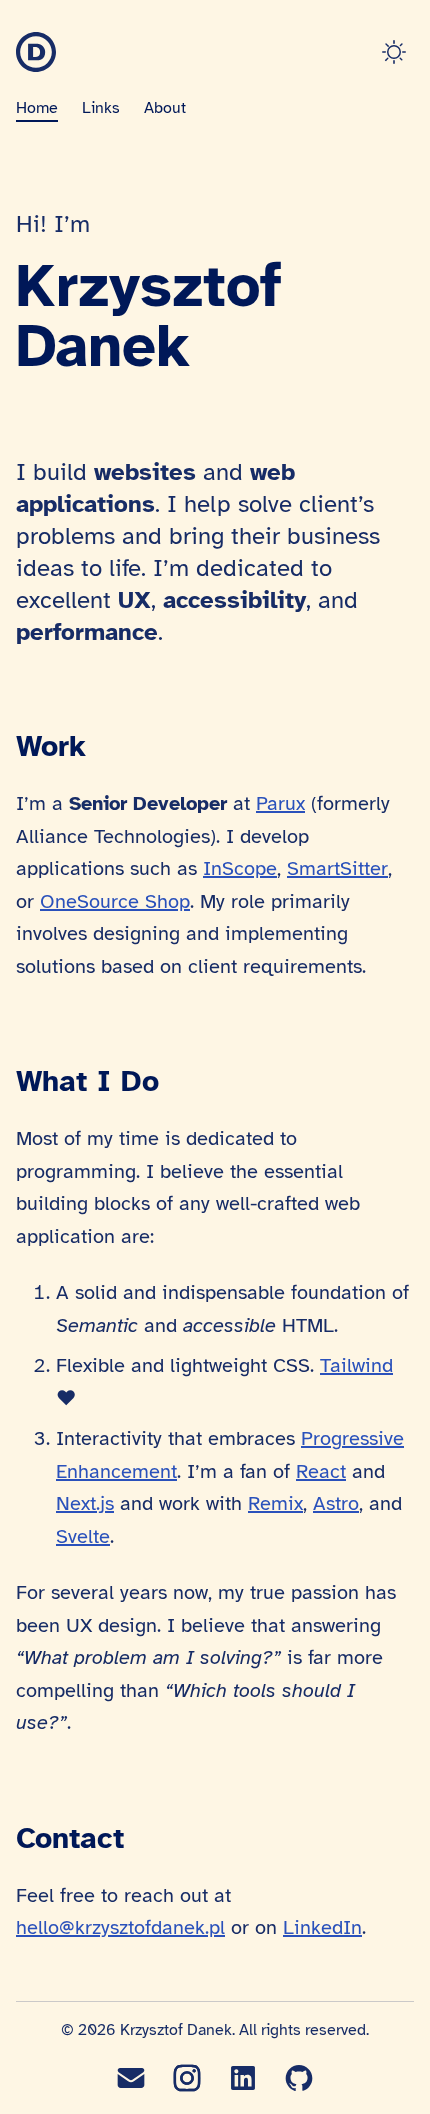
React (321, 1471)
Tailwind (356, 1365)
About (165, 108)
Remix (275, 1503)
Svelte (83, 1536)
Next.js (85, 1503)
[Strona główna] (36, 52)
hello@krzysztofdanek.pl (120, 1927)
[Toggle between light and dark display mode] (398, 52)
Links (101, 108)
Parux (280, 803)
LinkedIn (322, 1927)
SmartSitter (337, 868)
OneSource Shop (115, 901)
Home (37, 108)
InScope (240, 868)
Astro (336, 1503)
